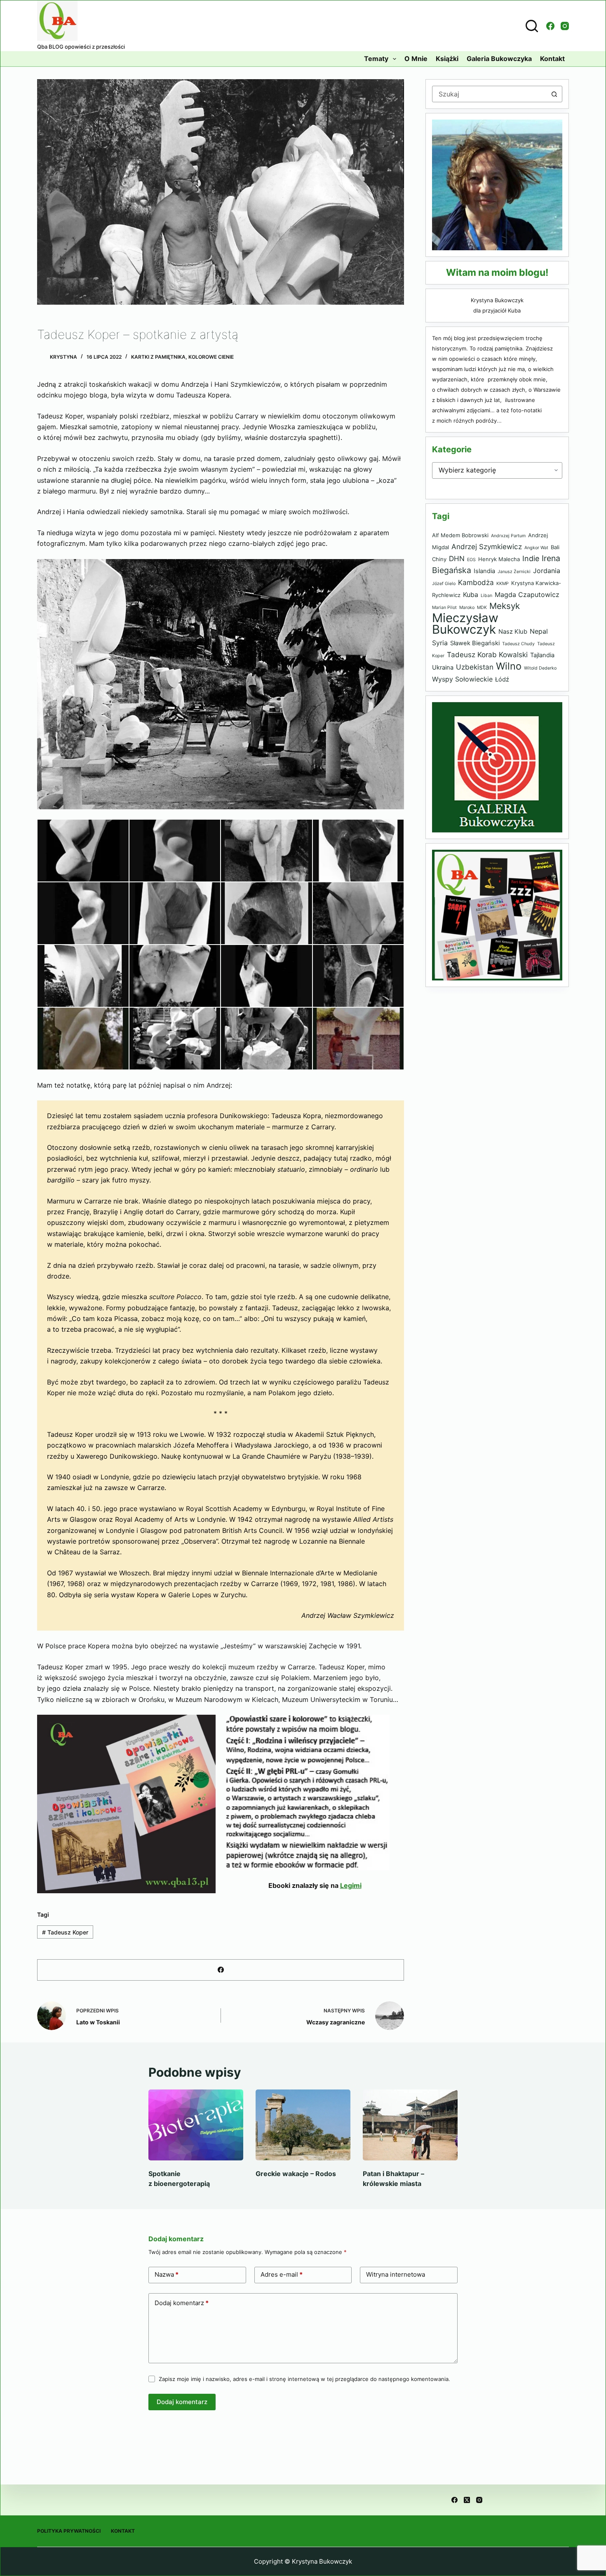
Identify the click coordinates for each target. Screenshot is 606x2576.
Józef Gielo (444, 584)
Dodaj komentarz (182, 2303)
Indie (531, 558)
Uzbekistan (475, 667)
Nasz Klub (513, 632)
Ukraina (443, 668)
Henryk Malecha (499, 559)
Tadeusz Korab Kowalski (487, 655)
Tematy (376, 59)
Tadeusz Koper (65, 1932)
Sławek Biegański (475, 643)
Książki (447, 59)
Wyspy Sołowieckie (462, 679)
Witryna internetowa (396, 2274)
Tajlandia (542, 655)
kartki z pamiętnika (158, 357)
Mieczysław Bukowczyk (465, 624)
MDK (482, 608)
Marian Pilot (444, 608)
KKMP (503, 584)
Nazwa (167, 2274)
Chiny (439, 559)
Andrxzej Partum (508, 536)
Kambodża (476, 582)
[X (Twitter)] (467, 2500)
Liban (486, 596)
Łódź (502, 679)
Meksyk (505, 606)
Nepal (539, 631)
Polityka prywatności (69, 2531)
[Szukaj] (532, 26)
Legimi (351, 1885)
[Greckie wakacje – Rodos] (303, 2125)
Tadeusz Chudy (518, 644)
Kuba (471, 595)
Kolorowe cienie (211, 357)
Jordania (547, 571)
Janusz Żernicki (514, 572)
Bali (555, 547)
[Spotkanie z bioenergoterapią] (196, 2125)
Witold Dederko (540, 668)
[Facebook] (550, 26)
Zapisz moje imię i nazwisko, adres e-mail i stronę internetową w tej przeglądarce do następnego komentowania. (304, 2379)
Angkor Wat (536, 548)
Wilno (509, 666)
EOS (471, 560)
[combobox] (489, 94)
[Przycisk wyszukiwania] (554, 94)
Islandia (484, 571)
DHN (457, 558)
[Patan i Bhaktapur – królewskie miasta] (410, 2125)
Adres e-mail (282, 2274)
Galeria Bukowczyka (499, 59)
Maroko (467, 608)
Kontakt (552, 59)
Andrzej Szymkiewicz (487, 546)
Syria (440, 643)
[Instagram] (565, 26)
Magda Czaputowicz (527, 595)
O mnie (416, 59)
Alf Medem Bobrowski (460, 535)
